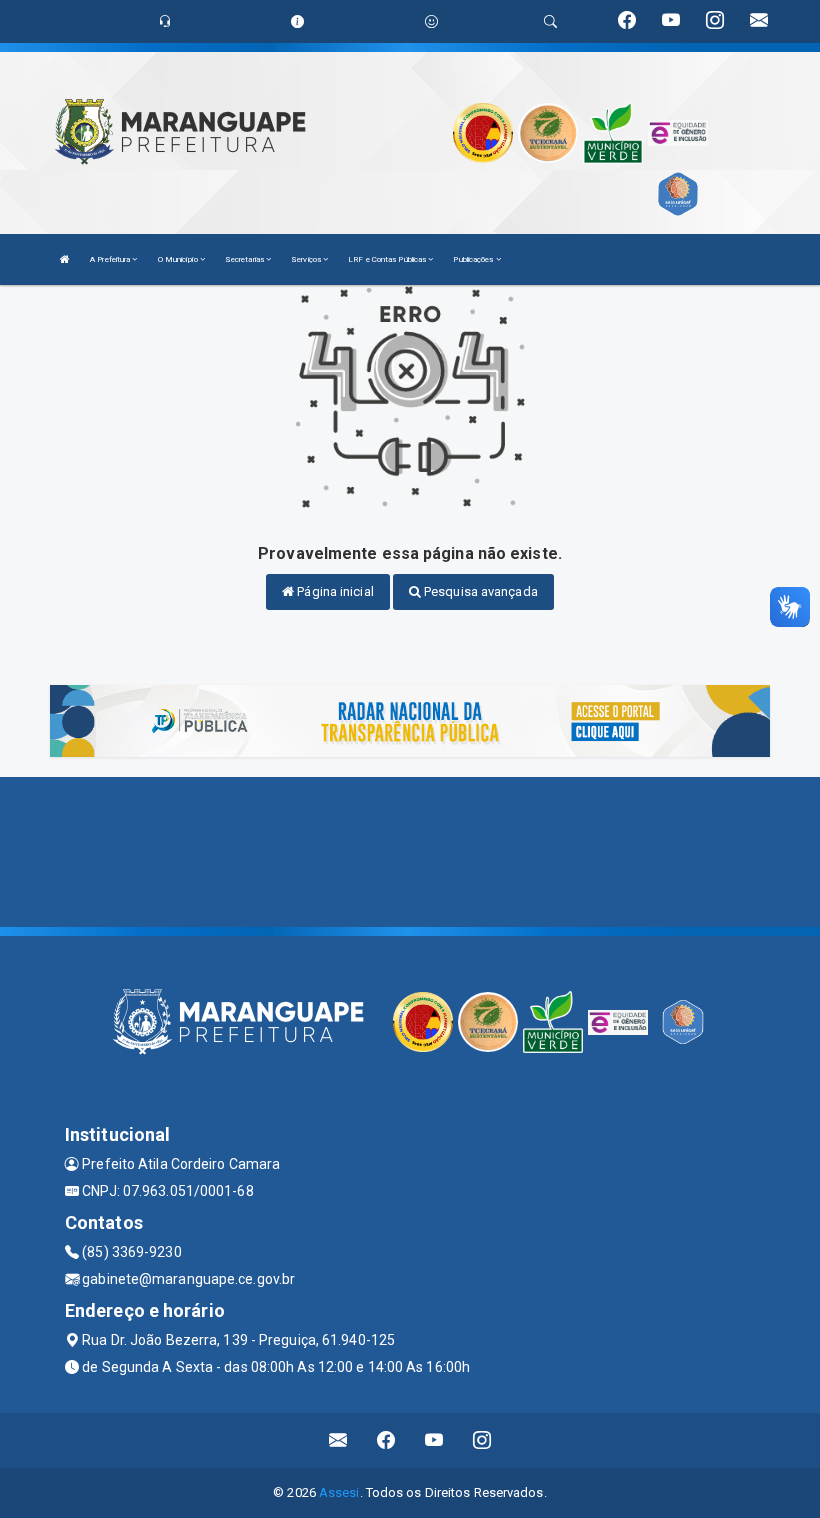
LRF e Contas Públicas (388, 259)
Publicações (474, 259)
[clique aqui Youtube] (434, 1440)
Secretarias (245, 259)
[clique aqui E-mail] (338, 1440)
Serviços (307, 259)
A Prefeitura (111, 259)
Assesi (339, 1492)
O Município (179, 259)
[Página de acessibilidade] (431, 21)
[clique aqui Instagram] (482, 1440)
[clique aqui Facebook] (386, 1440)
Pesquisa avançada (479, 591)
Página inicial (334, 591)
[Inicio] (65, 259)
